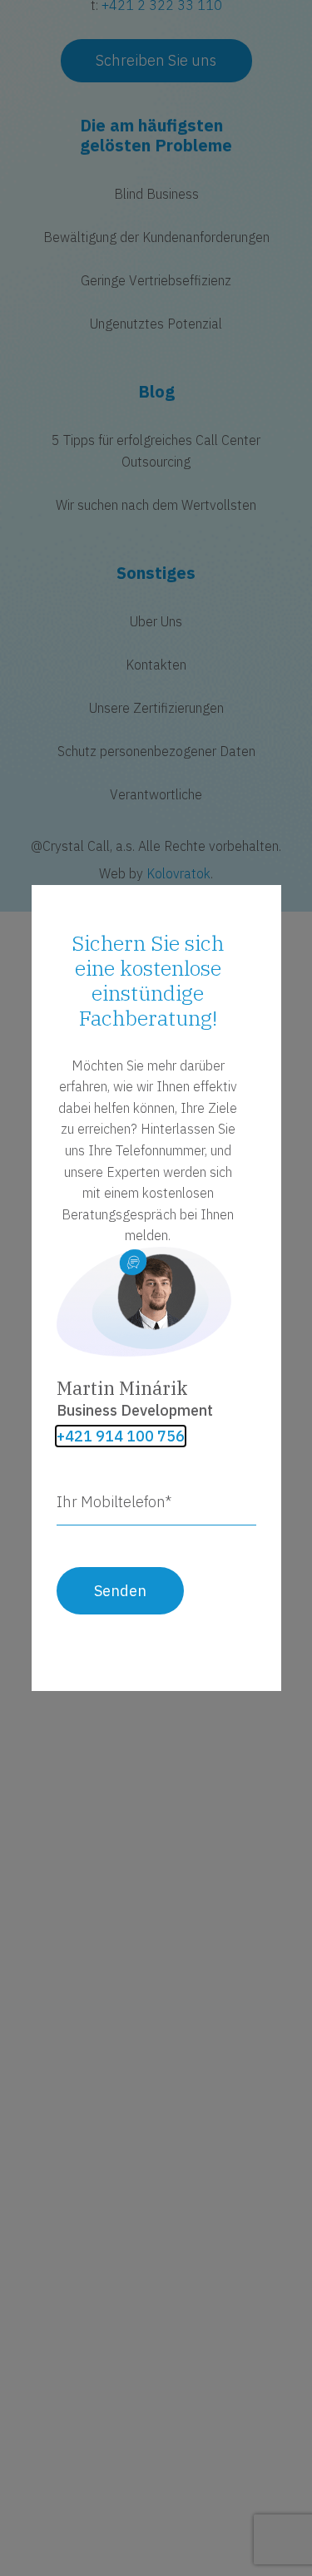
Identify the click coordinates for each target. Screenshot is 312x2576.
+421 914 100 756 (121, 1436)
